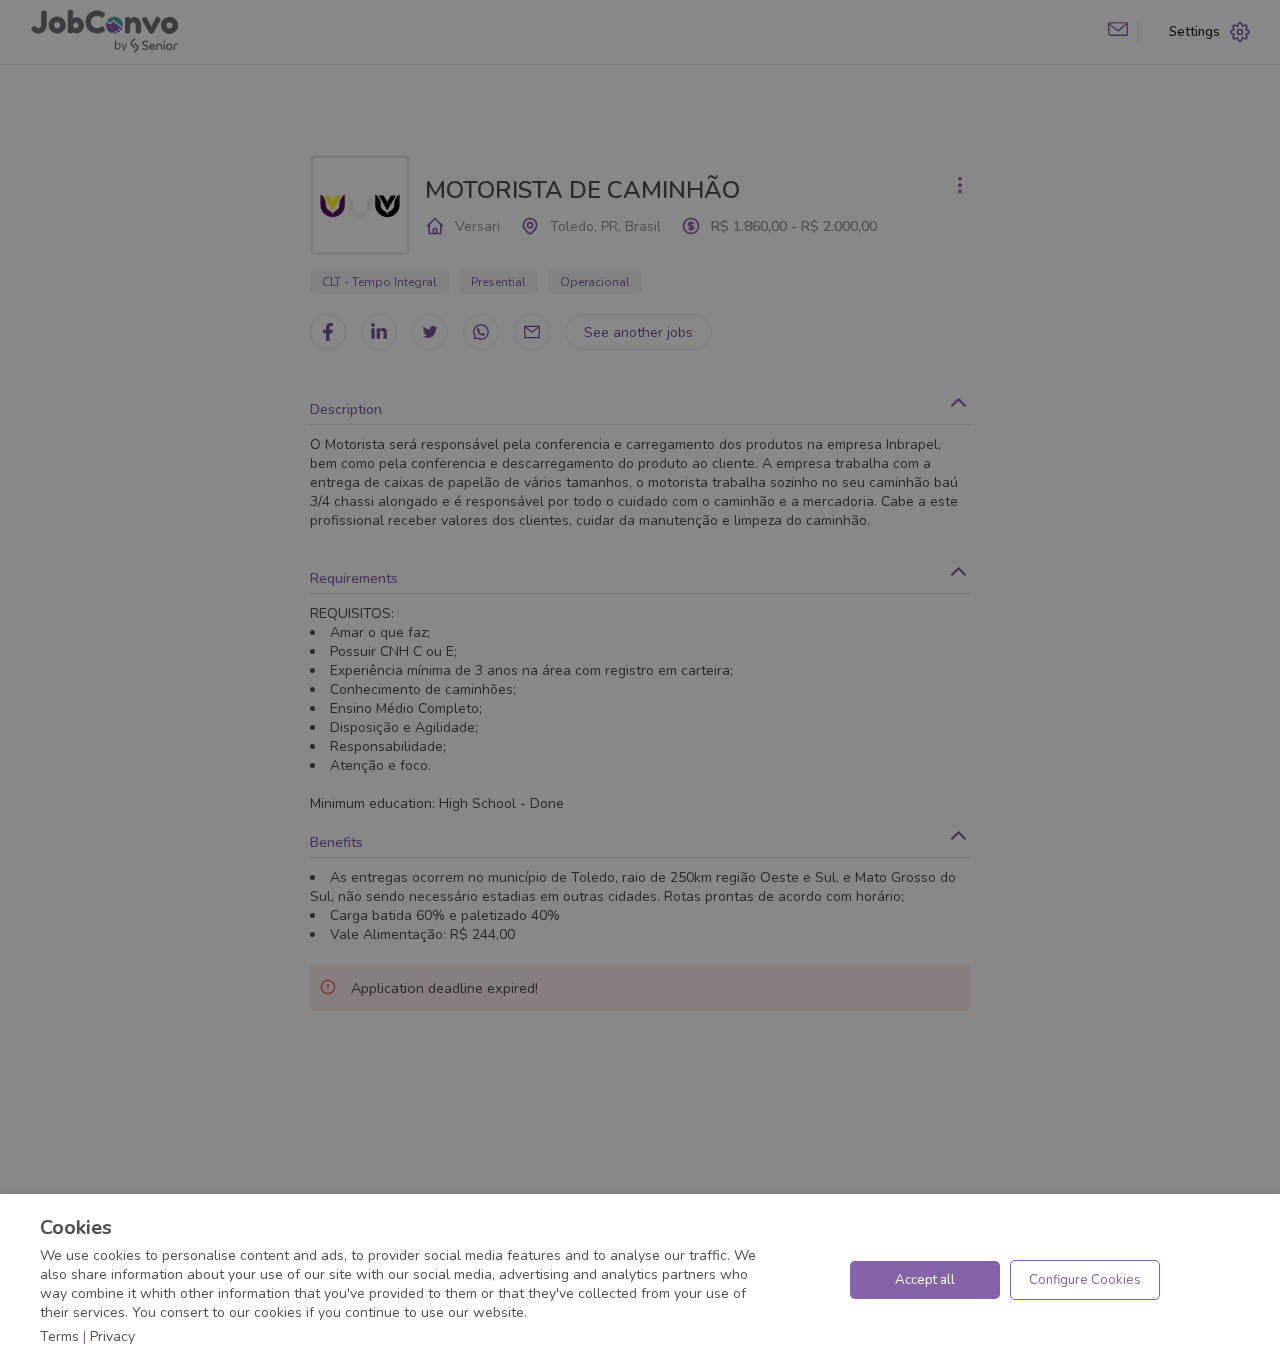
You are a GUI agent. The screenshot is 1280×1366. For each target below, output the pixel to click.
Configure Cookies (1085, 1280)
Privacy (112, 1336)
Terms (59, 1336)
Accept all (925, 1280)
